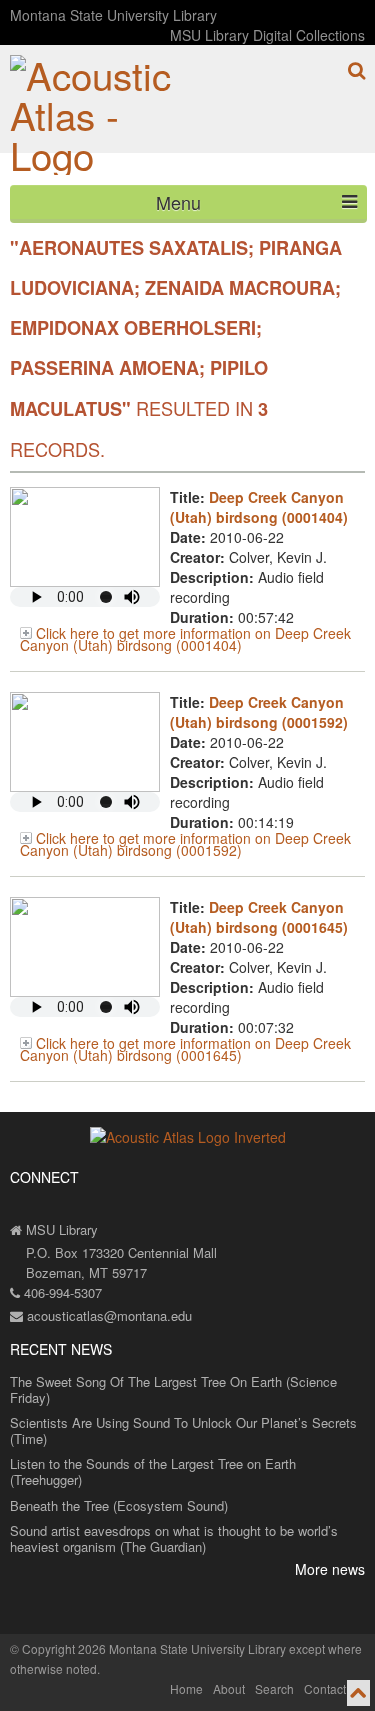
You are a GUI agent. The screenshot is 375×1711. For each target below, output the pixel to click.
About (229, 1688)
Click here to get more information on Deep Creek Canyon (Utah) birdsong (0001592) (185, 844)
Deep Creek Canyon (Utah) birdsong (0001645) (259, 917)
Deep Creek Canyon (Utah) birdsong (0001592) (259, 712)
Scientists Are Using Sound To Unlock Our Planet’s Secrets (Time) (183, 1430)
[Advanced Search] (356, 70)
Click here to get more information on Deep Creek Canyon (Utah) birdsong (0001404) (185, 639)
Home (186, 1688)
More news (330, 1569)
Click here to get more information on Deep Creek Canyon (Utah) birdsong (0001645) (185, 1049)
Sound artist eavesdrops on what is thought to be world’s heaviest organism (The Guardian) (174, 1538)
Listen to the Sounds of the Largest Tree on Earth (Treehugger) (153, 1471)
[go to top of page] (358, 1693)
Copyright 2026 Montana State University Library (154, 1648)
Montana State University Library (113, 15)
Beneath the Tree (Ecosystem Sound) (119, 1505)
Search (274, 1688)
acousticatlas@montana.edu (107, 1315)
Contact (325, 1688)
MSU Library (60, 1229)
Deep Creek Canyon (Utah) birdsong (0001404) (259, 507)
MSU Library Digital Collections (267, 35)
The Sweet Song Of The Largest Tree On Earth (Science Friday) (173, 1389)
